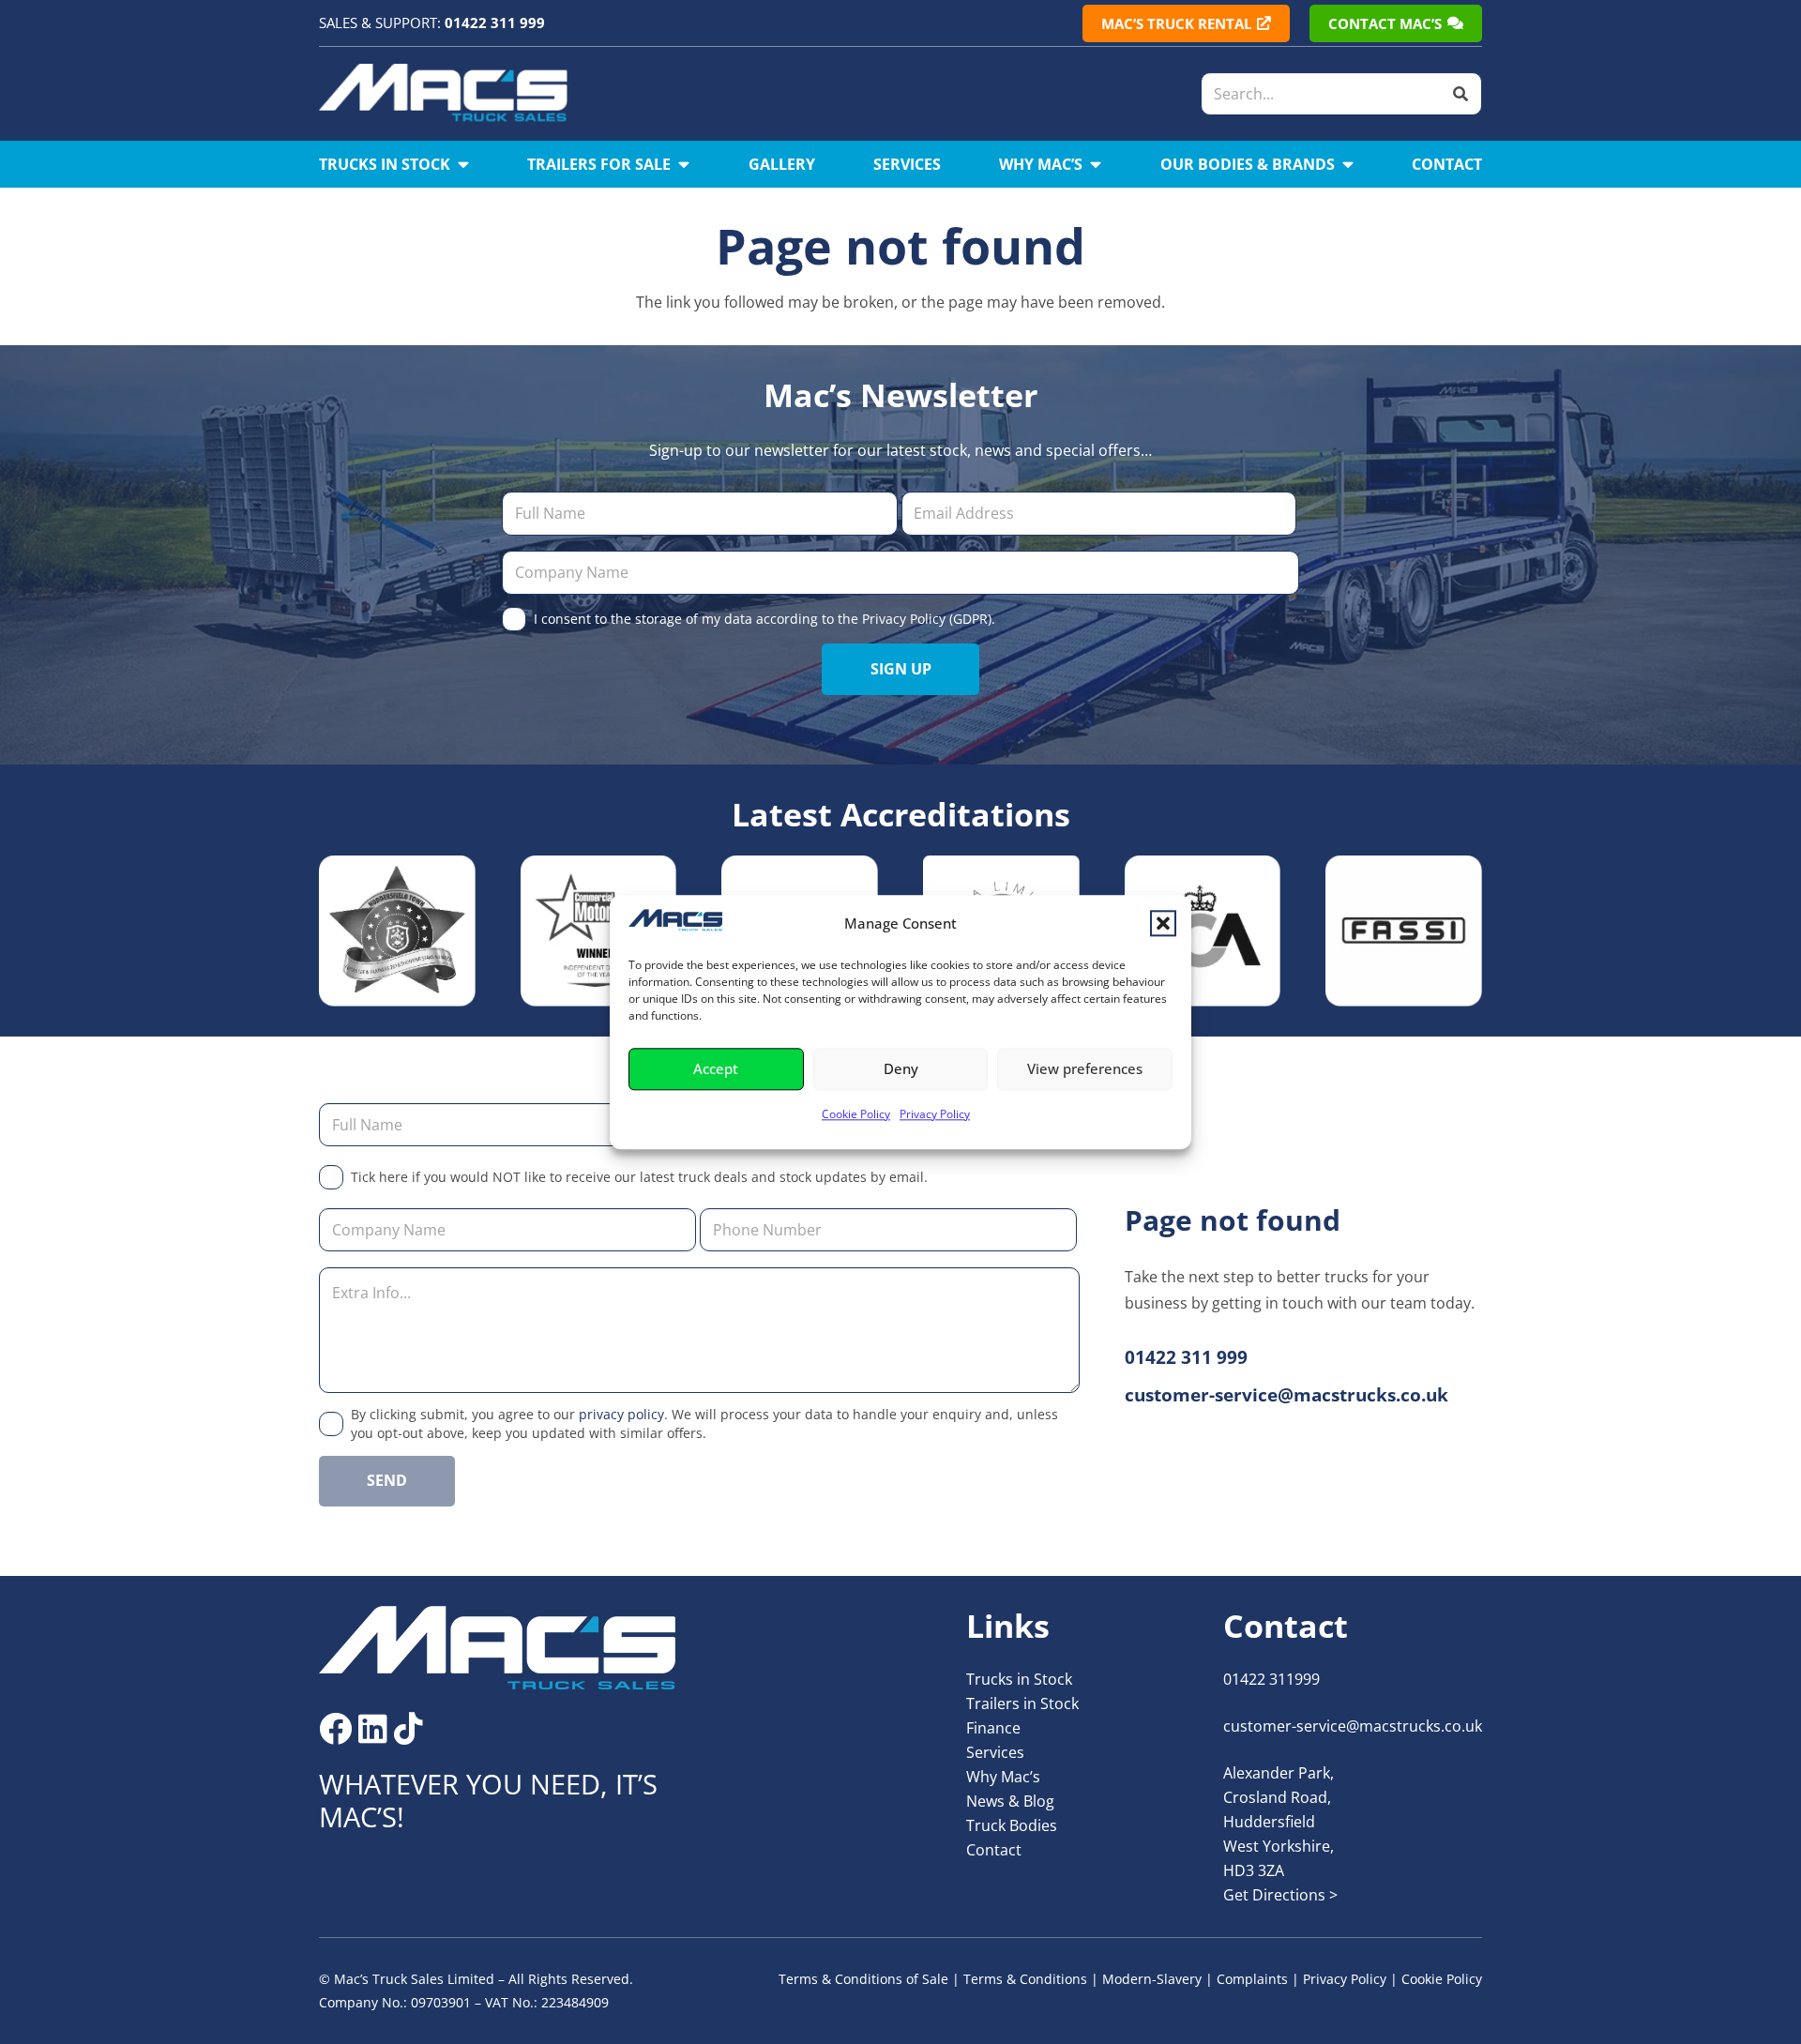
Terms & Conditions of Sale (863, 1979)
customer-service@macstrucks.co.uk (1353, 1726)
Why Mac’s (1003, 1777)
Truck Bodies (1012, 1825)
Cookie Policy (856, 1114)
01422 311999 (1271, 1679)
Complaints (1252, 1979)
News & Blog (1010, 1801)
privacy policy (621, 1414)
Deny (901, 1069)
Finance (993, 1728)
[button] (1163, 923)
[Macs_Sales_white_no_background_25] (443, 94)
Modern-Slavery (1152, 1979)
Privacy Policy (935, 1114)
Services (995, 1752)
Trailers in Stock (1022, 1703)
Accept (716, 1069)
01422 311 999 (495, 23)
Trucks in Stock (1019, 1679)
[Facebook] (335, 1728)
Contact (994, 1850)
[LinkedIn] (373, 1728)
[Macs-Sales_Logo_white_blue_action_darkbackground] (498, 1648)
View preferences (1085, 1069)
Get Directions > (1280, 1895)
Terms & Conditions (1025, 1979)
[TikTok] (409, 1728)
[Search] (1460, 94)
